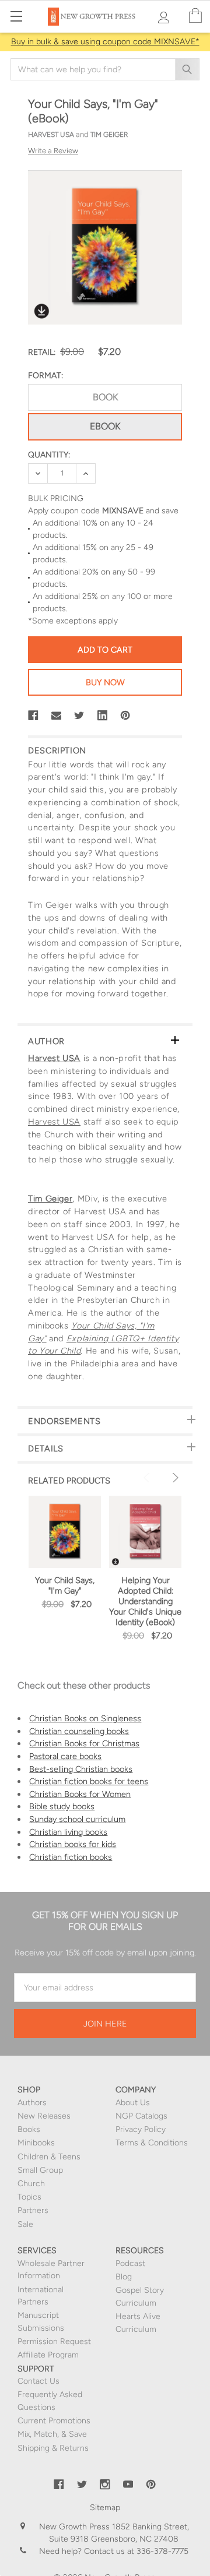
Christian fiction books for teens (89, 1781)
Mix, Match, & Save (52, 2434)
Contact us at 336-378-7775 (135, 2551)
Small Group (40, 2170)
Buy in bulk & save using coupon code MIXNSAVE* (105, 42)
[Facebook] (33, 716)
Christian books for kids (73, 1844)
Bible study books (62, 1806)
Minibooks (36, 2143)
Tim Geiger (50, 1199)
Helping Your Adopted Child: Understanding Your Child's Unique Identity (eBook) (145, 1601)
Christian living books (68, 1832)
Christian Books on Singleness (85, 1718)
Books (29, 2129)
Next (174, 1478)
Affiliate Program (48, 2355)
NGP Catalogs (141, 2116)
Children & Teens (49, 2157)
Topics (29, 2197)
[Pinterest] (125, 716)
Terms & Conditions (152, 2143)
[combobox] (105, 69)
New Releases (44, 2116)
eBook (105, 426)
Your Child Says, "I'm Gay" (65, 1585)
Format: (45, 376)
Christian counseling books (79, 1731)
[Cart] (195, 16)
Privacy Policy (141, 2129)
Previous (148, 1478)
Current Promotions (54, 2421)
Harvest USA (54, 1058)
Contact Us (38, 2381)
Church (31, 2184)
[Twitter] (79, 716)
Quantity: (49, 455)
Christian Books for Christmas (84, 1743)
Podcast (130, 2263)
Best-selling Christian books (81, 1769)
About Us (133, 2103)
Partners (33, 2210)
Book (105, 397)
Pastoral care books (65, 1756)
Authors (32, 2103)
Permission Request (54, 2341)
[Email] (57, 716)
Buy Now (105, 682)
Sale (25, 2224)
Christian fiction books (71, 1857)
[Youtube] (128, 2485)
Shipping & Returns (53, 2448)
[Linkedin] (103, 716)
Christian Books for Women (80, 1794)
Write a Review (53, 151)
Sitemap (105, 2508)
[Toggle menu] (16, 16)
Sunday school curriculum (77, 1819)
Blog (124, 2277)
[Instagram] (105, 2485)
